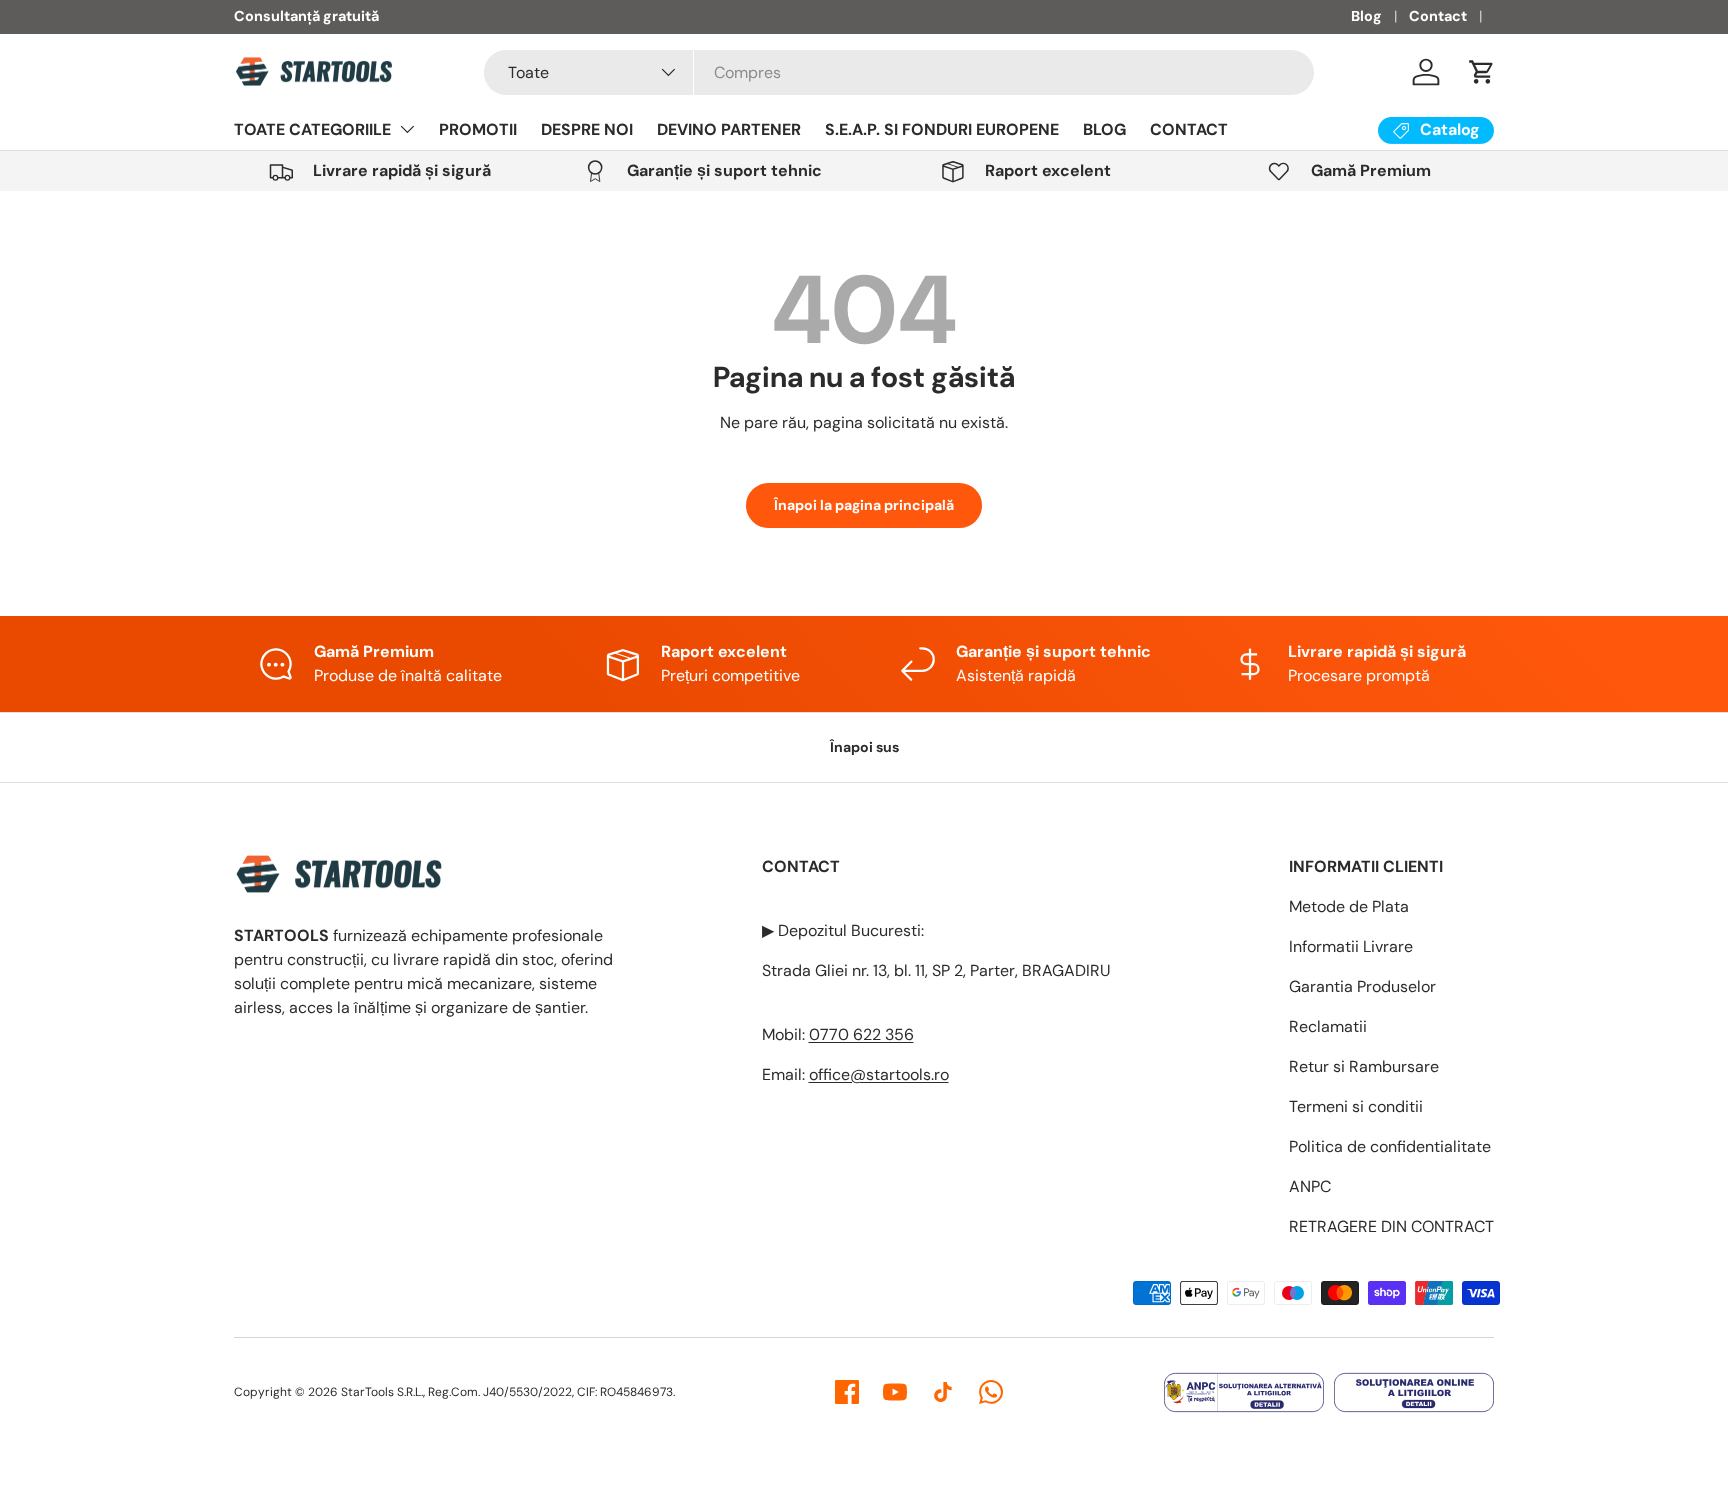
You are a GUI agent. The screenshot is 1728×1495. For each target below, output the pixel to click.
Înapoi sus (864, 747)
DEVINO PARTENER (729, 129)
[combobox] (899, 72)
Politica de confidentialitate (1390, 1146)
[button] (1482, 72)
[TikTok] (943, 1392)
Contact (1438, 16)
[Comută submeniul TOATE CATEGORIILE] (407, 129)
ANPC (1310, 1186)
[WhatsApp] (991, 1392)
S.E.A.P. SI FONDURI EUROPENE (942, 129)
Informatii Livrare (1351, 946)
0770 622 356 (861, 1034)
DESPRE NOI (587, 129)
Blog (1366, 16)
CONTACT (1189, 129)
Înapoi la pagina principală (864, 505)
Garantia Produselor (1362, 986)
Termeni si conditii (1356, 1106)
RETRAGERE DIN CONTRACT (1391, 1226)
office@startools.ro (879, 1074)
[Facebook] (847, 1392)
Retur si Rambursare (1364, 1066)
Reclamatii (1328, 1026)
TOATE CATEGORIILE (312, 129)
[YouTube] (895, 1392)
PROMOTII (478, 129)
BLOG (1104, 129)
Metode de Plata (1349, 906)
